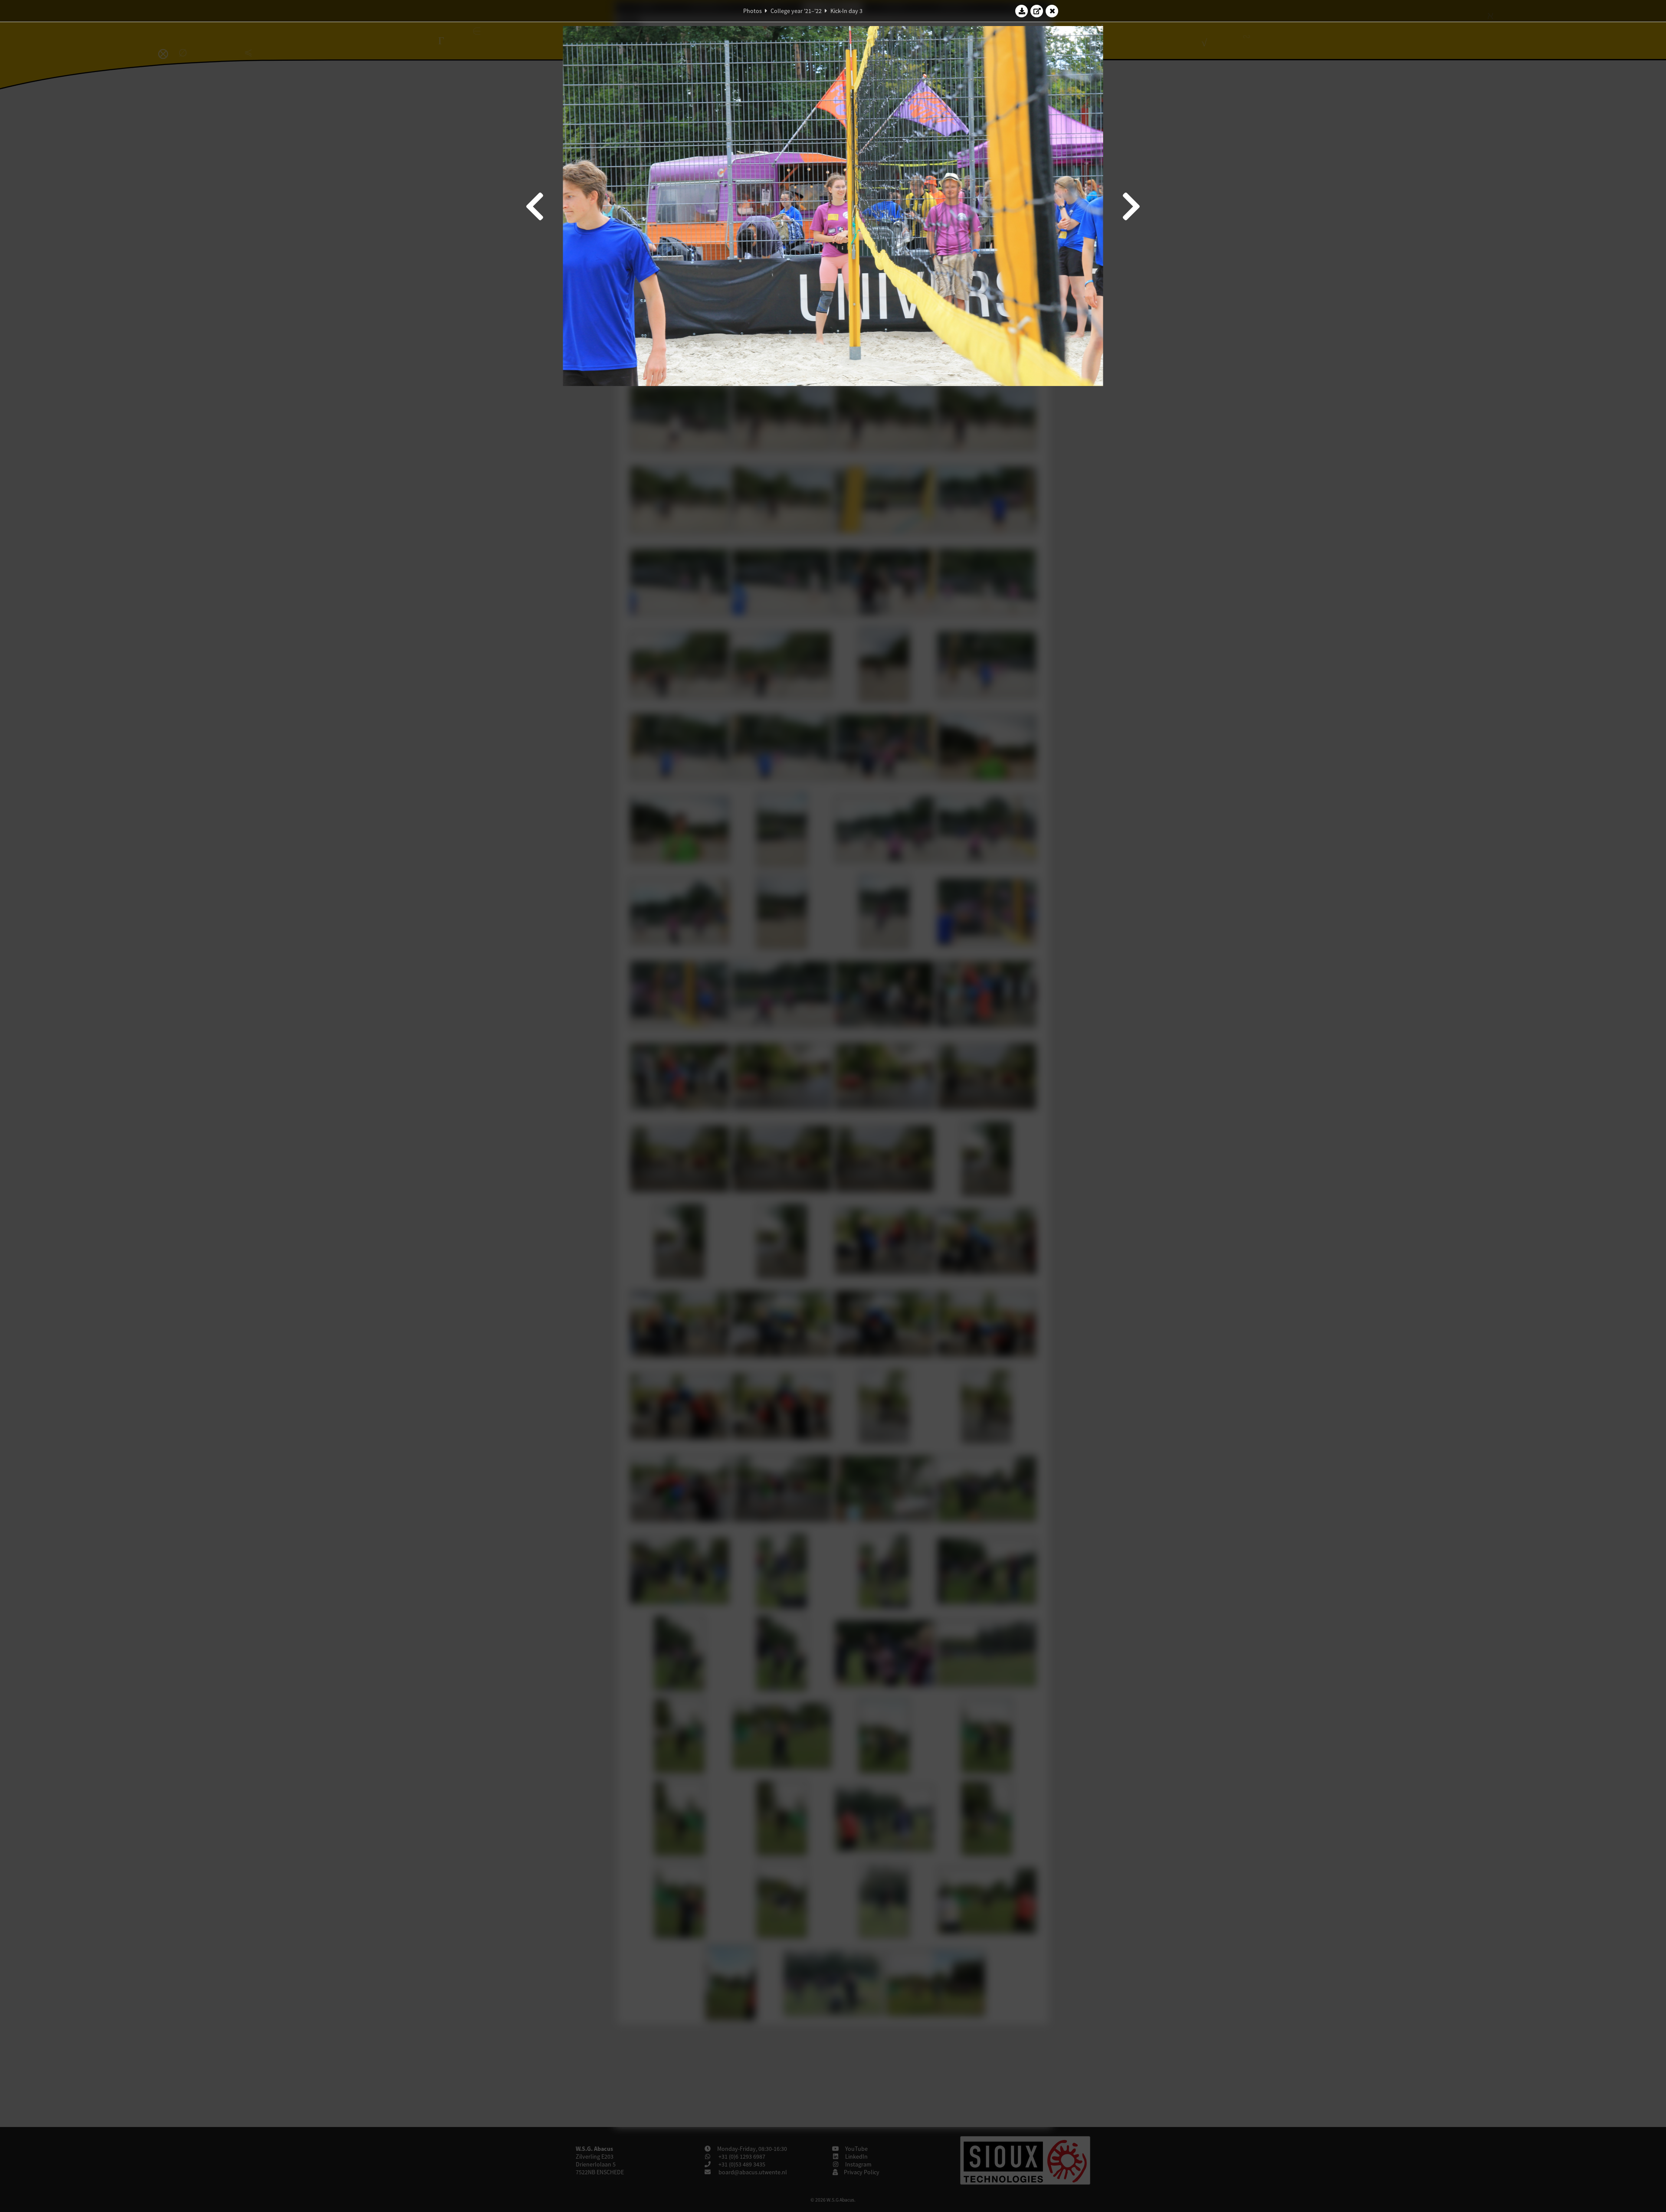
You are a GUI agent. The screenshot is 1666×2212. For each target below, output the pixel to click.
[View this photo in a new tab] (1037, 11)
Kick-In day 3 (846, 11)
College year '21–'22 (796, 11)
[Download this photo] (1022, 11)
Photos (753, 11)
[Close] (1052, 11)
